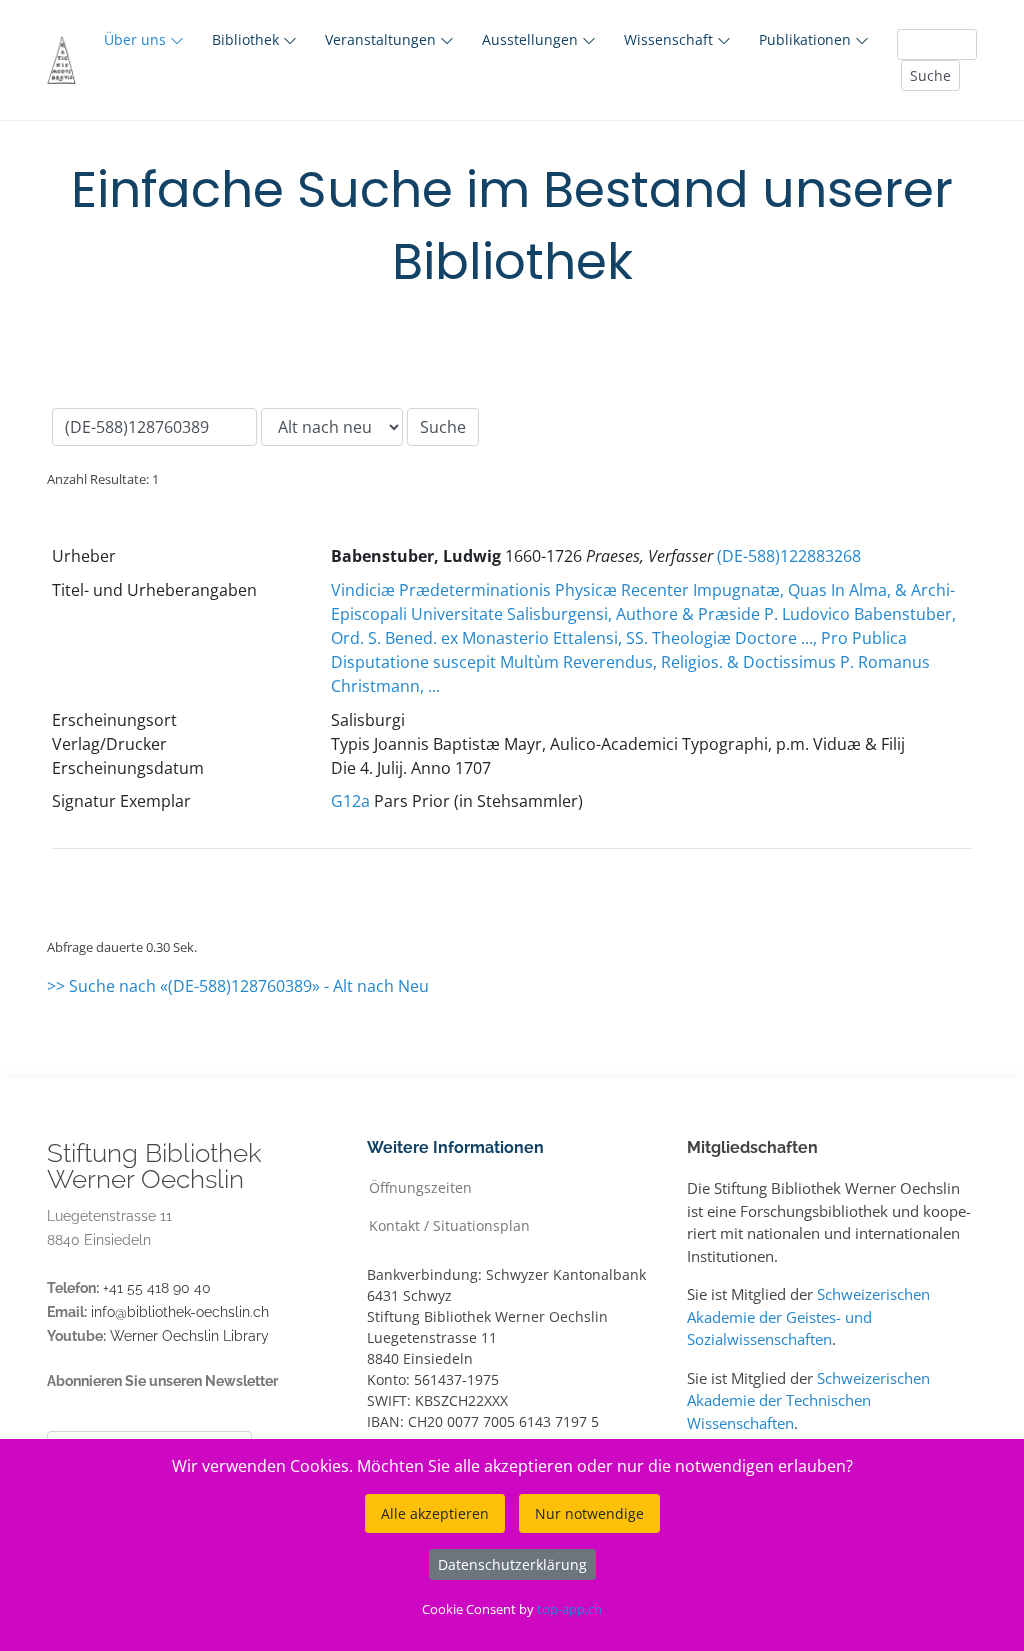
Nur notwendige (589, 1513)
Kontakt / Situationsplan (449, 1224)
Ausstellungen (532, 39)
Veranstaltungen (382, 39)
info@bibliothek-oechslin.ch (180, 1312)
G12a (350, 801)
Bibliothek (247, 39)
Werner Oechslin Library (189, 1336)
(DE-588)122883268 (789, 556)
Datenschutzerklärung (512, 1564)
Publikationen (807, 39)
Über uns (137, 39)
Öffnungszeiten (420, 1186)
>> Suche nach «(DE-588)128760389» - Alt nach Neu (238, 986)
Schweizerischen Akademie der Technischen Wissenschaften (808, 1400)
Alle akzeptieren (435, 1513)
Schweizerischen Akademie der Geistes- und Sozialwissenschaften (808, 1316)
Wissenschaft (670, 39)
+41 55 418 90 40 (157, 1288)
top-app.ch (569, 1609)
